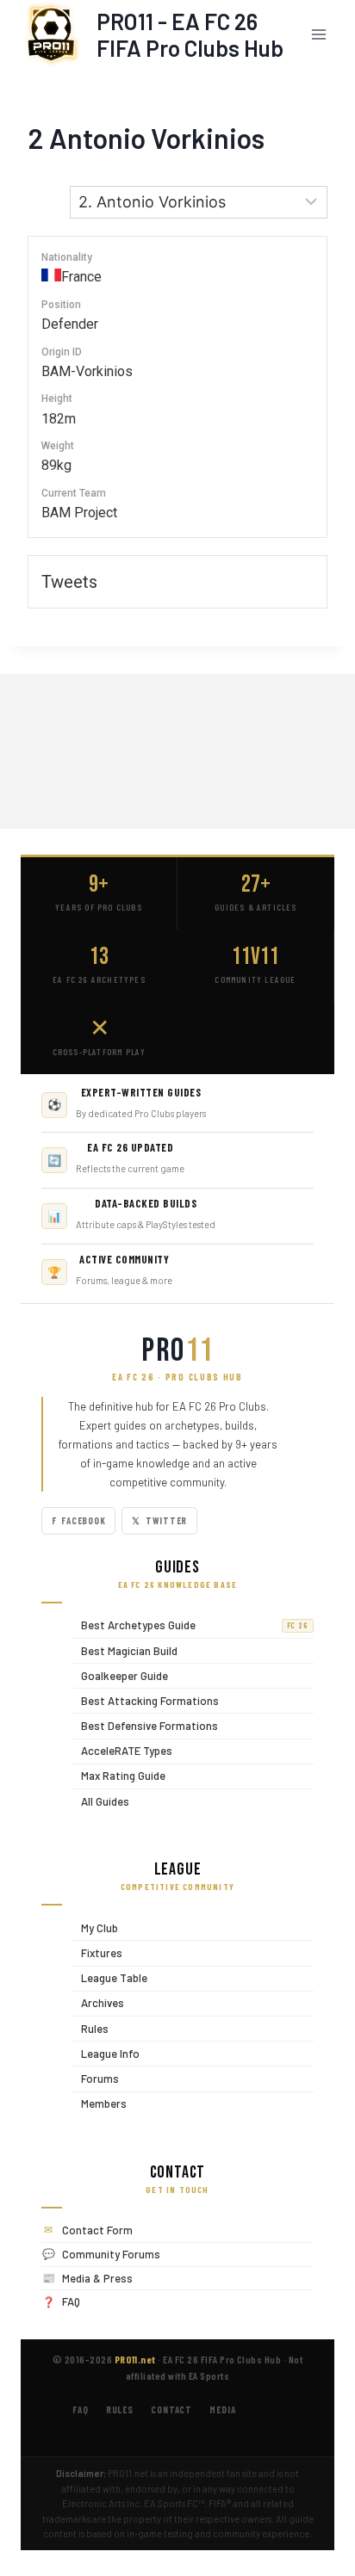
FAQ (71, 2301)
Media (222, 2409)
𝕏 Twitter (159, 1520)
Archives (98, 2003)
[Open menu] (318, 34)
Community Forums (111, 2254)
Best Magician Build (125, 1650)
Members (100, 2104)
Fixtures (97, 1952)
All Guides (101, 1801)
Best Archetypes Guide (190, 1625)
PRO (177, 1351)
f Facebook (78, 1520)
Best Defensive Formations (145, 1725)
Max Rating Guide (119, 1776)
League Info (106, 2053)
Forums (96, 2078)
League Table (110, 1978)
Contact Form (97, 2230)
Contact (171, 2409)
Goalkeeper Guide (120, 1675)
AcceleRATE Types (122, 1751)
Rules (90, 2028)
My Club (95, 1927)
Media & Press (97, 2278)
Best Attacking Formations (146, 1700)
